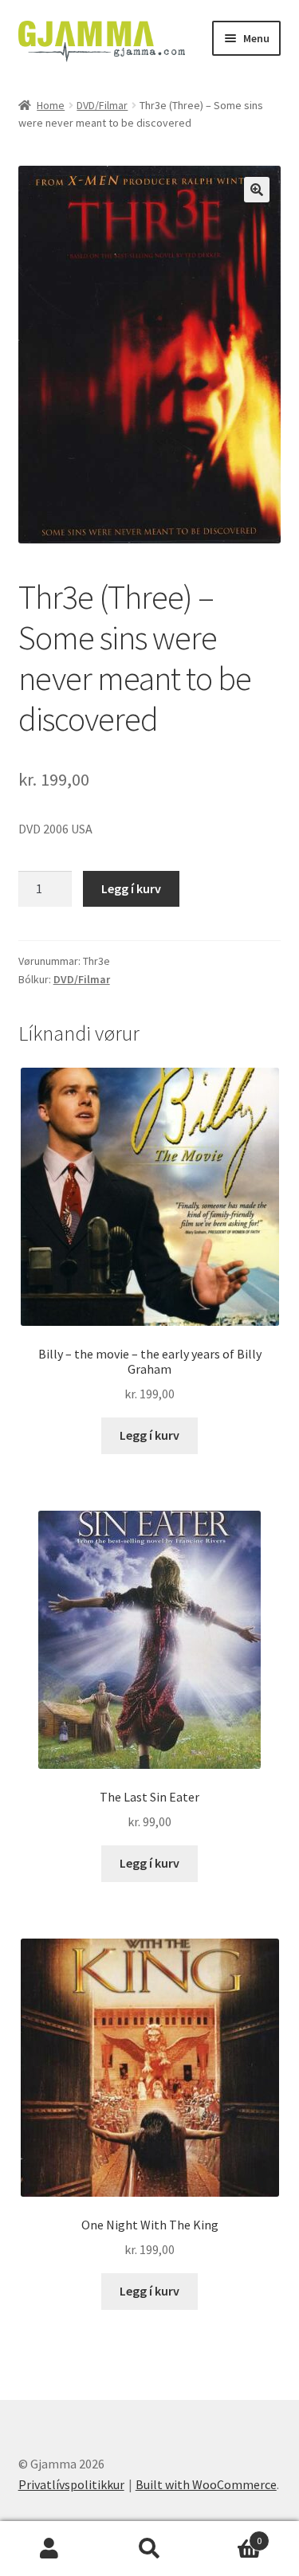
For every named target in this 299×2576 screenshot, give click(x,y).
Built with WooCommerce (206, 2484)
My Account (50, 2549)
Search (149, 2549)
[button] (257, 190)
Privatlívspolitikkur (71, 2484)
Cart (230, 2535)
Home (51, 105)
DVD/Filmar (102, 105)
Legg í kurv (131, 888)
